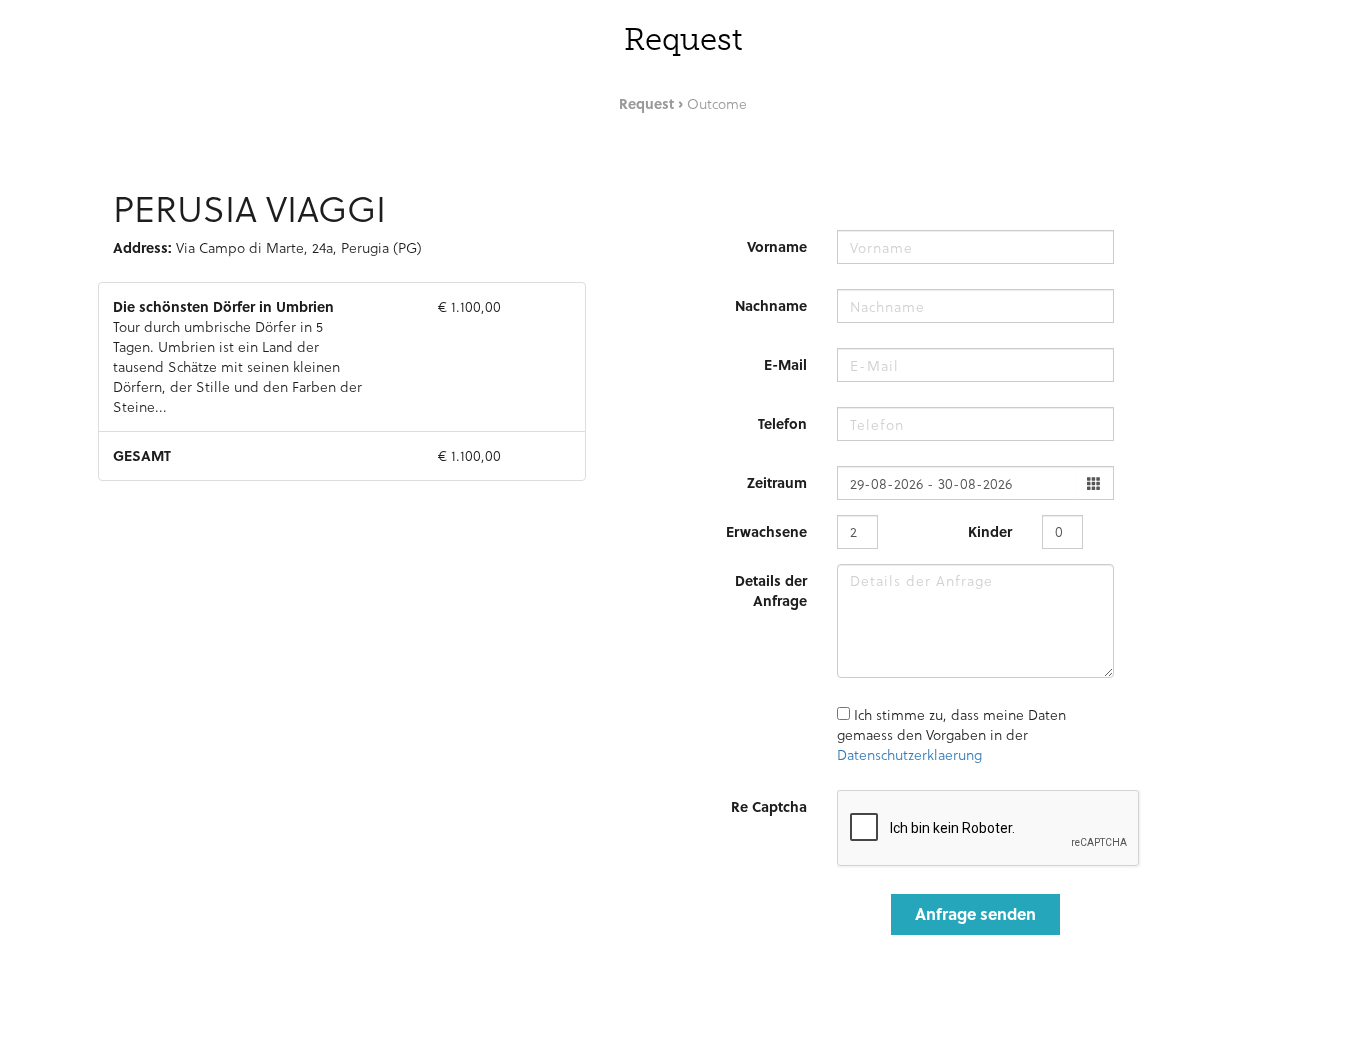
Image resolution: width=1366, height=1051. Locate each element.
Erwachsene (766, 531)
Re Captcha (769, 806)
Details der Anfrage (771, 590)
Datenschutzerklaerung (909, 754)
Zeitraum (777, 482)
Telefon (782, 423)
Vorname (777, 246)
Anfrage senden (975, 913)
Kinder (990, 531)
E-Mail (785, 364)
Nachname (771, 305)
